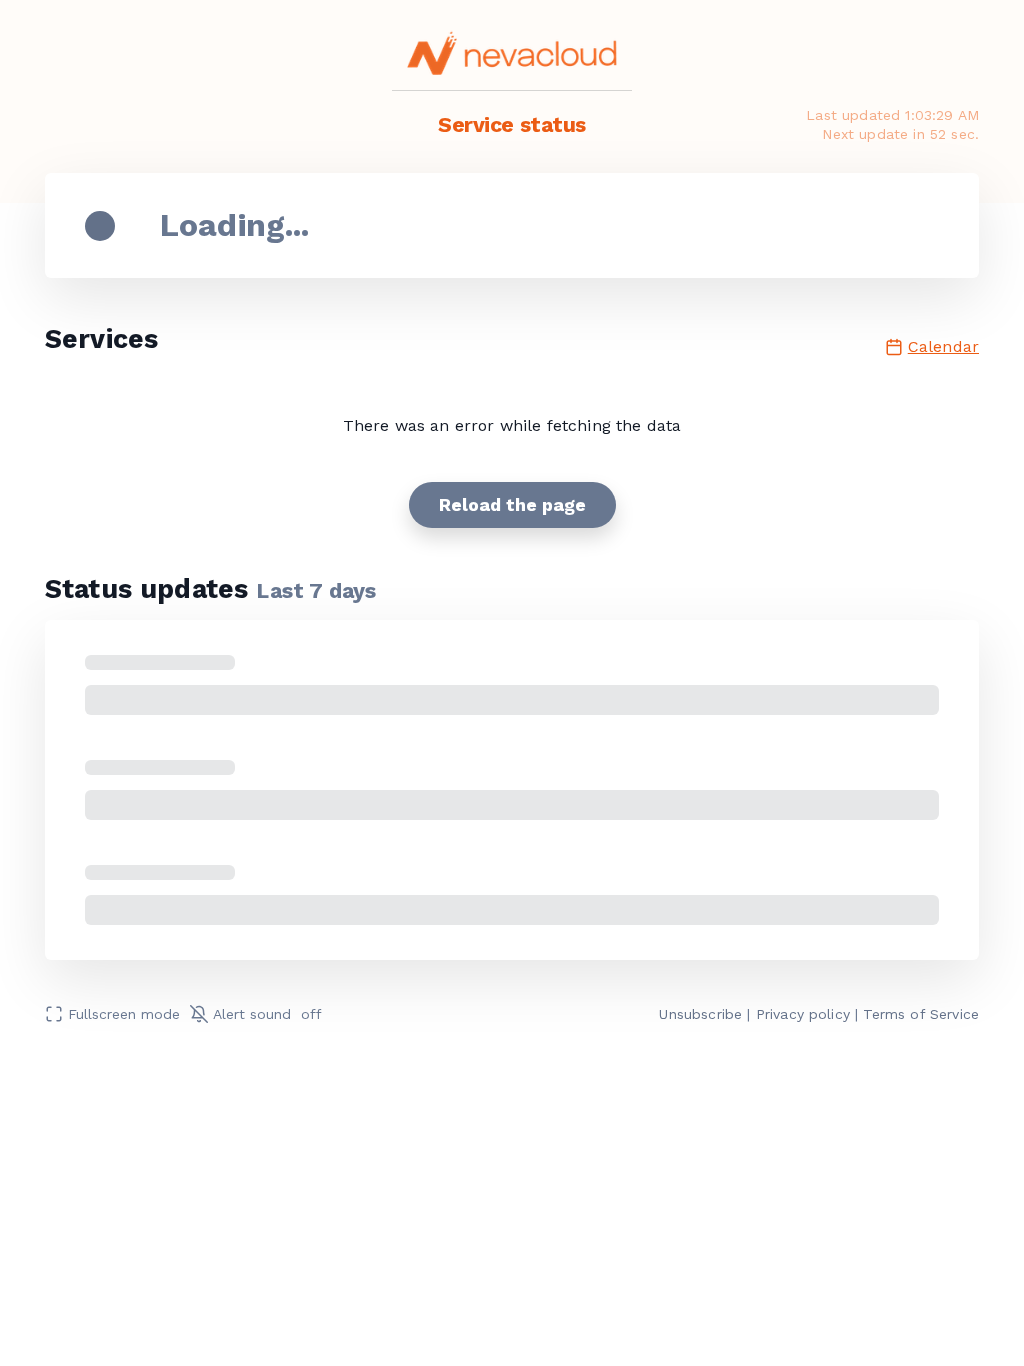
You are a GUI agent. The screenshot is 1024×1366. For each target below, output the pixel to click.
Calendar (943, 346)
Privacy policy (803, 1014)
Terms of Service (921, 1014)
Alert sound (267, 1014)
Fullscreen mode (124, 1014)
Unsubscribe (700, 1014)
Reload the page (512, 504)
